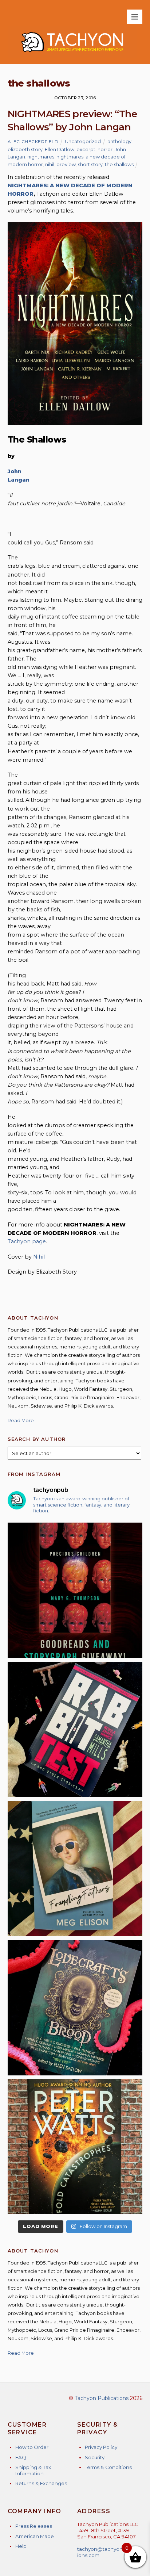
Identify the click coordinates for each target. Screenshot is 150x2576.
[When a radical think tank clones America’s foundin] (75, 1869)
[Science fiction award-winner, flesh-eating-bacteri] (75, 2147)
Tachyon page (27, 1241)
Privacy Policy (101, 2447)
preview (66, 164)
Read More (21, 1420)
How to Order (32, 2447)
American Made (35, 2536)
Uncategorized (83, 141)
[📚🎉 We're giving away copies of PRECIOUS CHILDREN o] (75, 1590)
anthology (119, 141)
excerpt (86, 149)
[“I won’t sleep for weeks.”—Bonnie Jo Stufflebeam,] (75, 2008)
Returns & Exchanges (41, 2483)
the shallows (119, 164)
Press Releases (34, 2526)
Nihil (39, 1257)
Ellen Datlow (60, 149)
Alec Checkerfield (33, 142)
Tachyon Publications (102, 2398)
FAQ (21, 2457)
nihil (50, 164)
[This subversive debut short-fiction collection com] (75, 1729)
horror (105, 149)
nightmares (41, 157)
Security (95, 2457)
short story (90, 164)
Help (21, 2546)
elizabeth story (25, 149)
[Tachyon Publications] (72, 55)
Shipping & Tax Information (33, 2470)
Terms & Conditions (108, 2467)
